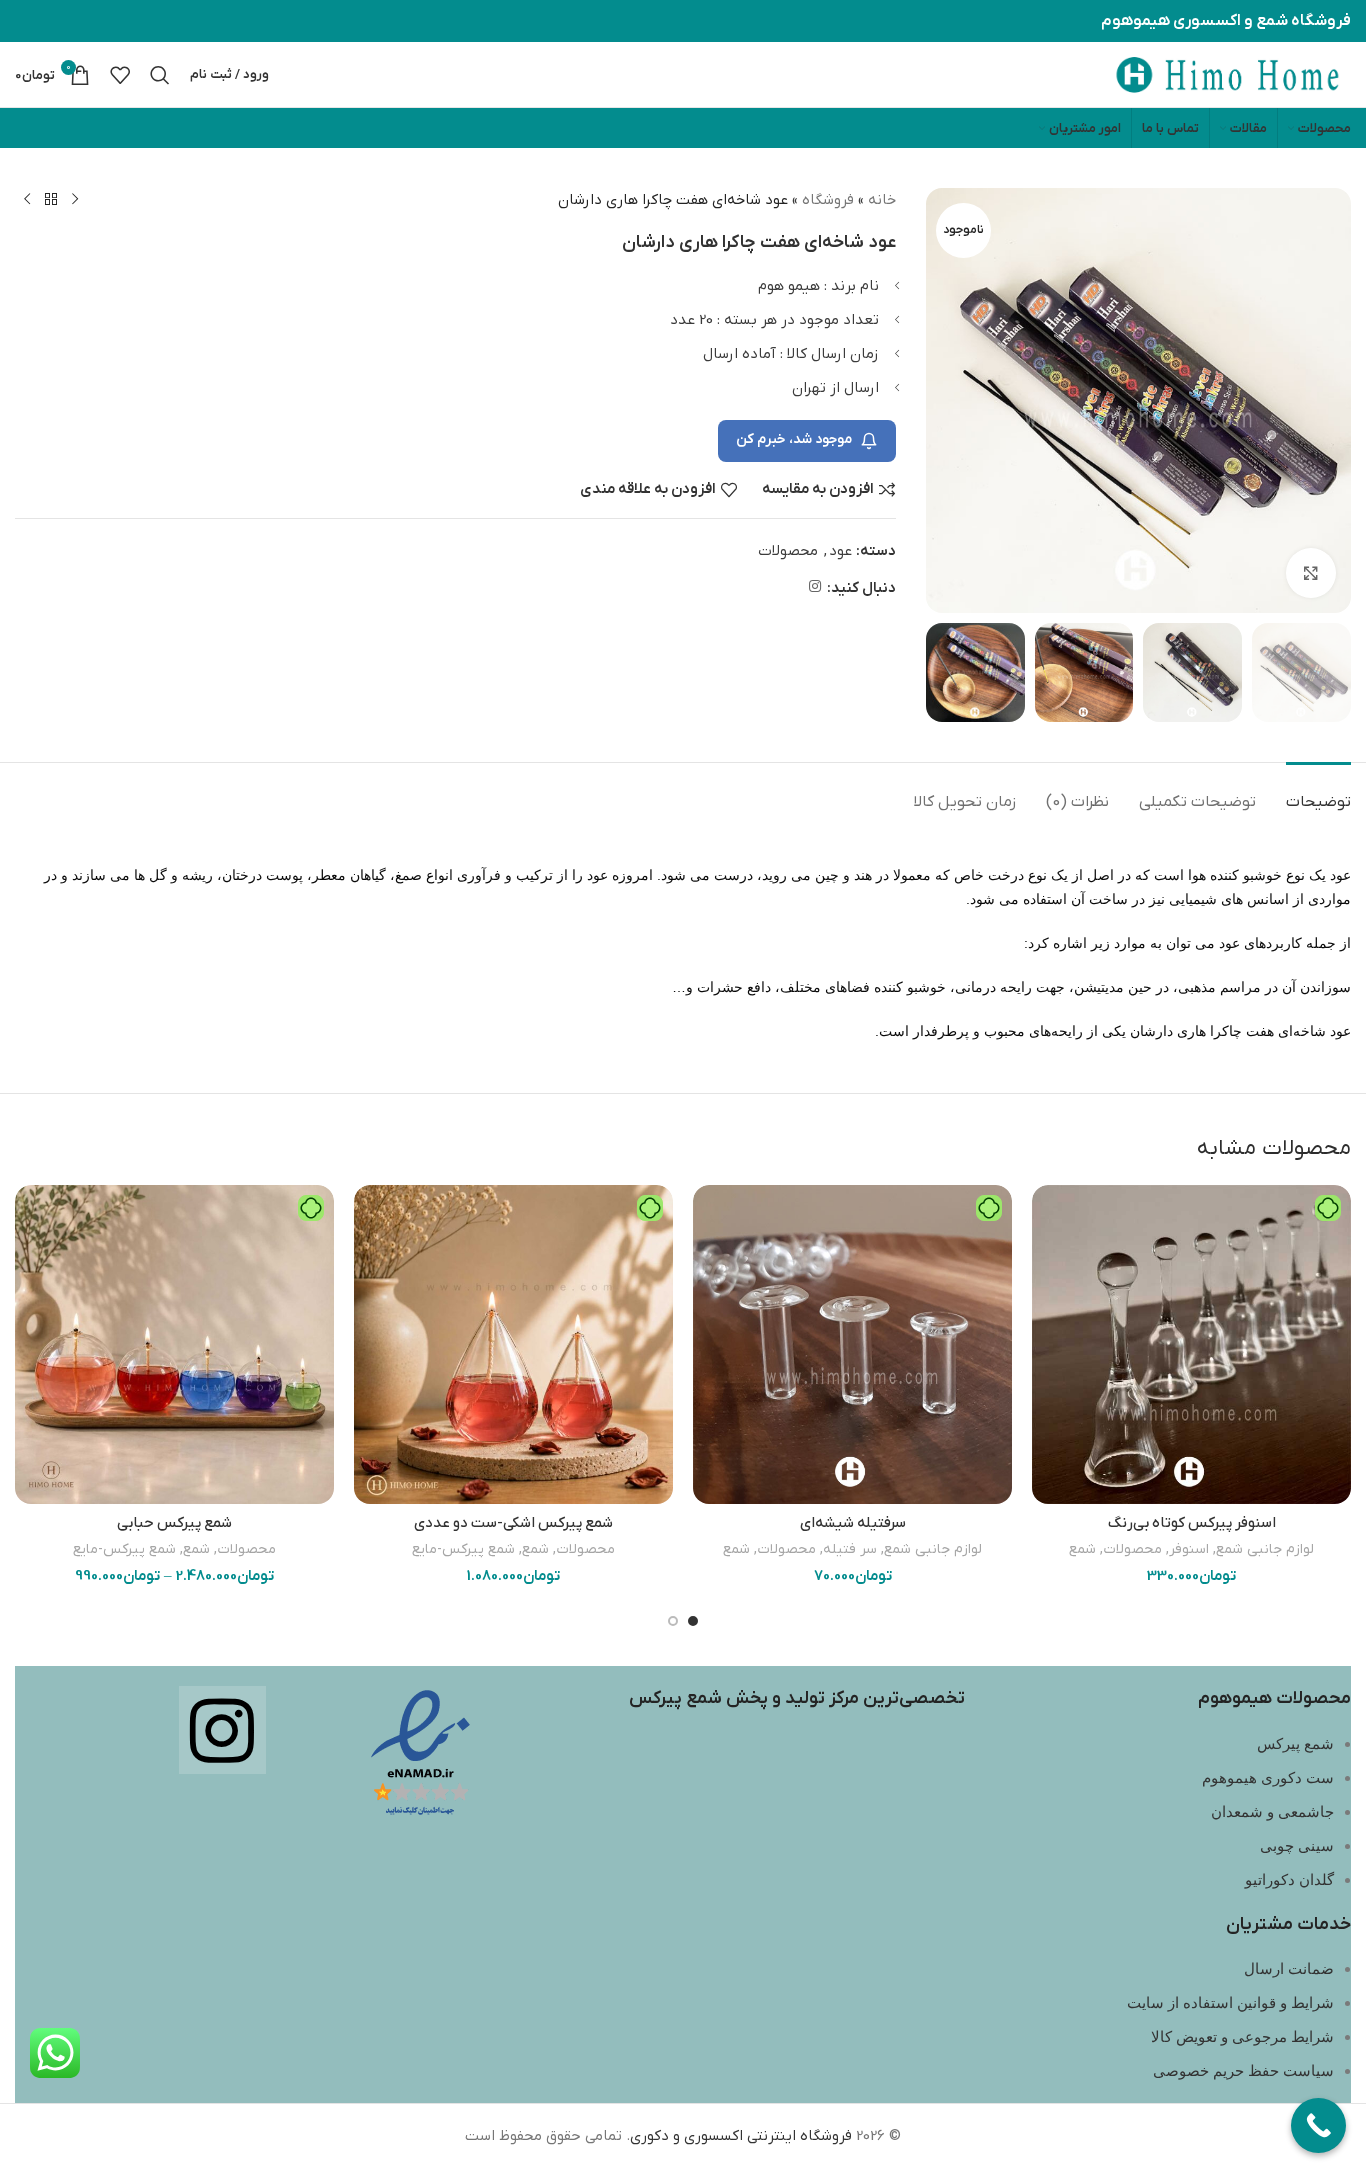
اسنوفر (1189, 1549)
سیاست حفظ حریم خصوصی (1243, 2071)
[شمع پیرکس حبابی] (174, 1344)
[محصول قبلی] (75, 200)
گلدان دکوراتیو (1289, 1880)
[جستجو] (160, 75)
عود (840, 551)
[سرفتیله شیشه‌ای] (852, 1344)
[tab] (1318, 792)
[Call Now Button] (1318, 2125)
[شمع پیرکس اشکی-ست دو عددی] (513, 1344)
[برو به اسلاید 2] (673, 1621)
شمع (1082, 1549)
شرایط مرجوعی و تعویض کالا (1242, 2037)
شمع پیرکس (1295, 1744)
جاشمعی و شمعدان (1272, 1812)
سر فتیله (850, 1549)
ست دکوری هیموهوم (1268, 1778)
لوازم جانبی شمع (1265, 1549)
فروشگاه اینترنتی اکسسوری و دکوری (741, 2136)
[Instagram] (223, 1730)
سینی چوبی (1297, 1846)
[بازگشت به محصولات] (51, 200)
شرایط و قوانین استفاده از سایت (1230, 2003)
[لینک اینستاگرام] (815, 587)
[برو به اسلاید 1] (693, 1621)
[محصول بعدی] (27, 200)
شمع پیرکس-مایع (463, 1549)
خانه (882, 200)
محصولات (788, 551)
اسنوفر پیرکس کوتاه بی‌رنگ (1192, 1523)
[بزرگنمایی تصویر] (1311, 573)
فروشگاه (828, 200)
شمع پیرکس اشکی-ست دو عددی (513, 1523)
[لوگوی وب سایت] (1227, 74)
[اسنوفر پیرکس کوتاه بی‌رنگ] (1191, 1344)
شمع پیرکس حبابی (174, 1523)
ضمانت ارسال (1289, 1969)
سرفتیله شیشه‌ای (853, 1523)
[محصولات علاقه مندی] (120, 75)
